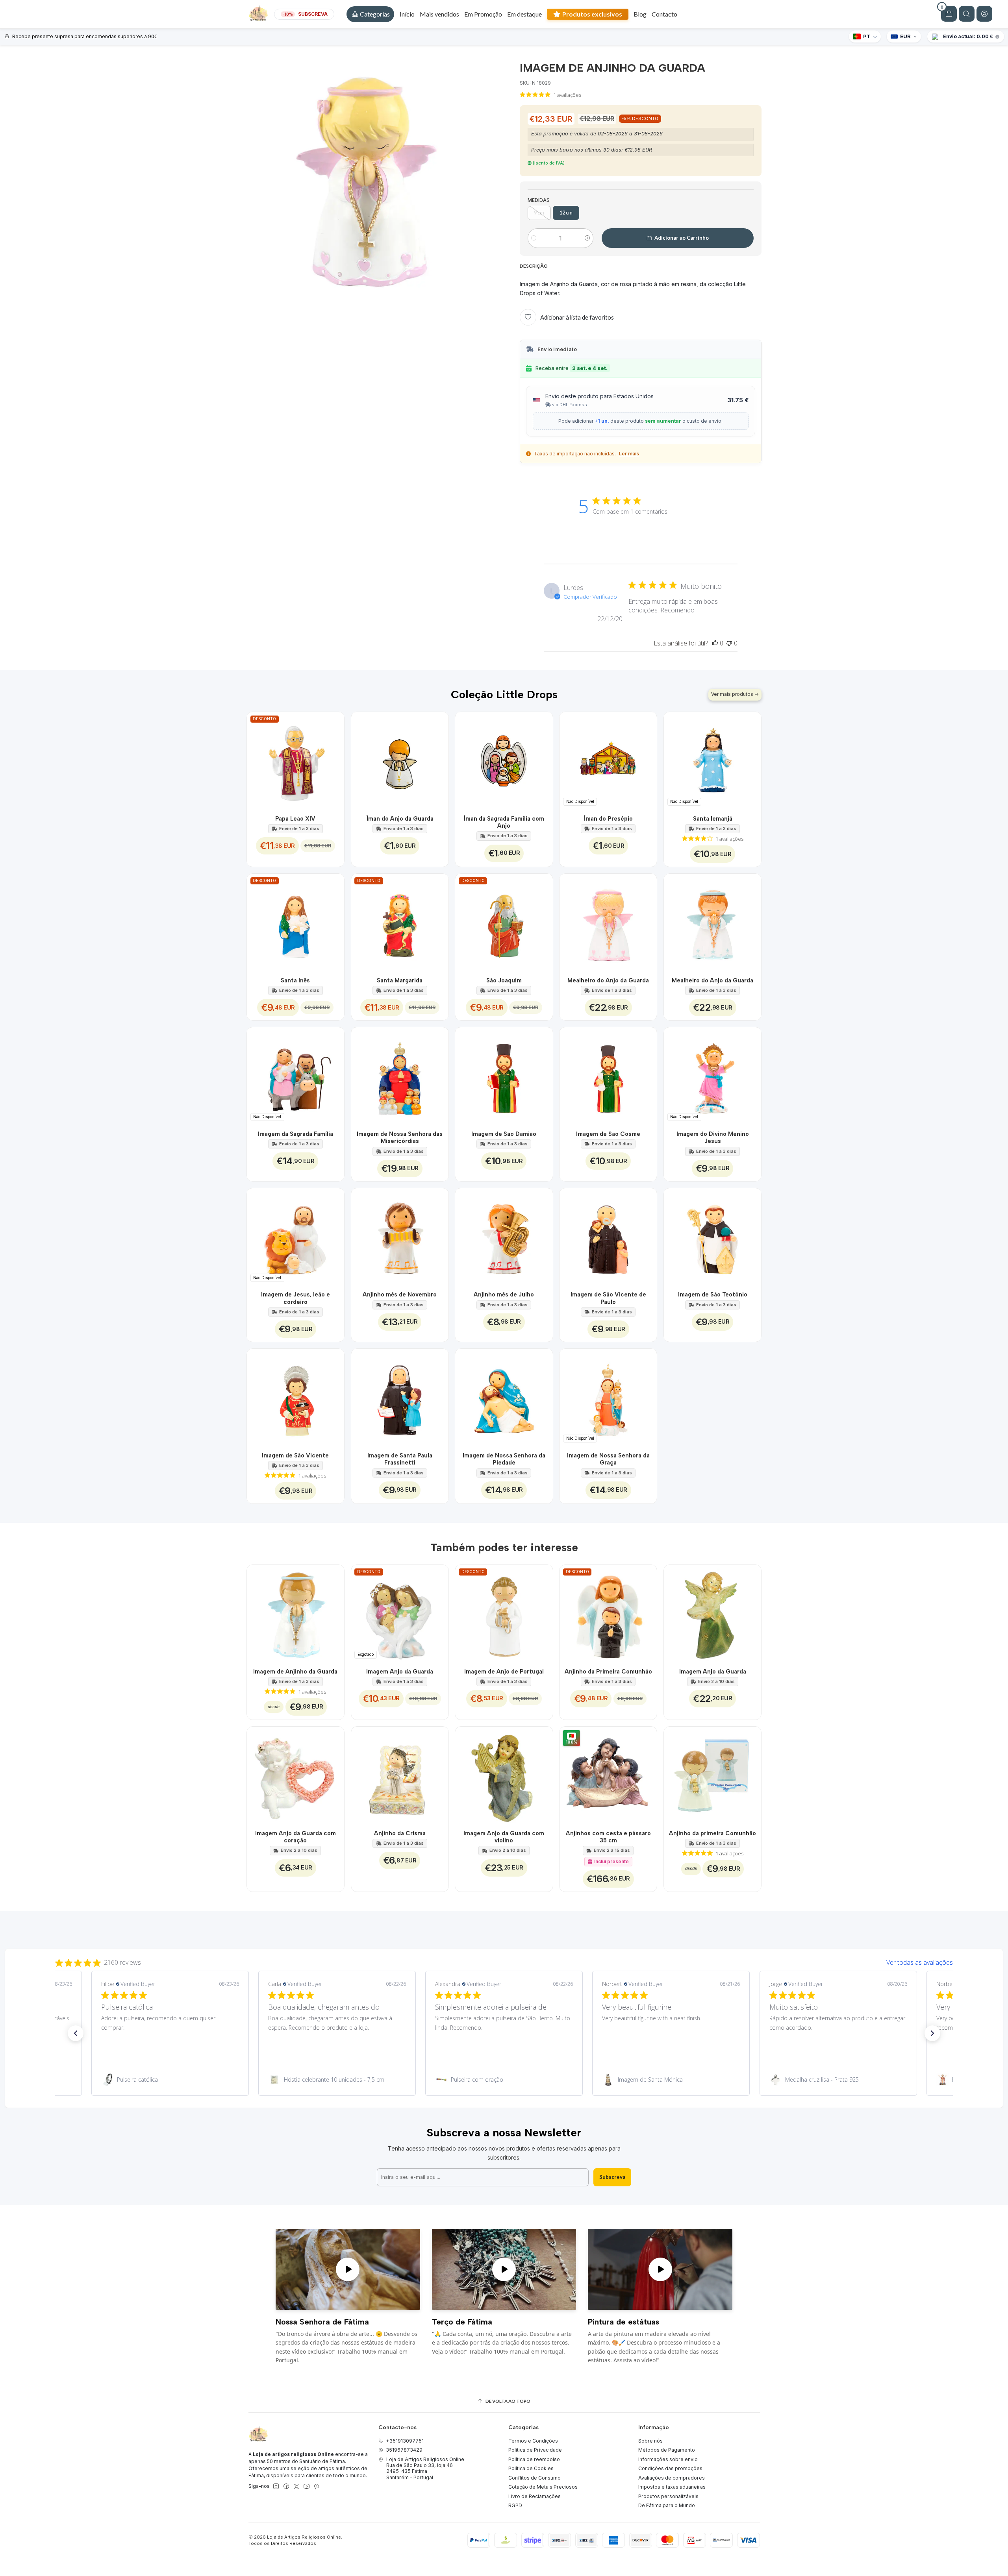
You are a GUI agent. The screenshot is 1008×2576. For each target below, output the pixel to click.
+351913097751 (405, 2441)
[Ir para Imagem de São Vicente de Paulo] (608, 1237)
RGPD (515, 2505)
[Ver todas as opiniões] (504, 1961)
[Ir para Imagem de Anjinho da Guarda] (296, 1613)
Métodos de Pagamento (667, 2450)
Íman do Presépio (608, 819)
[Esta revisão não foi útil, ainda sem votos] (729, 643)
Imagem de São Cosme (608, 1134)
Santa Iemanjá (713, 819)
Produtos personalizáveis (668, 2496)
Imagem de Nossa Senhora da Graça (608, 1459)
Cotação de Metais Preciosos (543, 2487)
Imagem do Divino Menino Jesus (713, 1137)
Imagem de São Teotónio (713, 1294)
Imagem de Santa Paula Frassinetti (400, 1459)
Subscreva (612, 2177)
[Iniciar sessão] (984, 14)
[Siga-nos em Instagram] (276, 2487)
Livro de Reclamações (535, 2496)
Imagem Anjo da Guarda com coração (296, 1837)
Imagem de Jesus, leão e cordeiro (296, 1298)
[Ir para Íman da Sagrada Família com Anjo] (504, 761)
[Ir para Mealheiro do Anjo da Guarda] (608, 922)
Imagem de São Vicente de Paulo (608, 1298)
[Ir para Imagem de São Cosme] (608, 1076)
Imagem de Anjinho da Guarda (295, 1672)
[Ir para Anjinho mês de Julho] (504, 1237)
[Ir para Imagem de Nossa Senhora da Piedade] (504, 1397)
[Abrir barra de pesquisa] (967, 14)
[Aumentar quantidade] (587, 238)
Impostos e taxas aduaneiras (672, 2487)
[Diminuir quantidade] (534, 238)
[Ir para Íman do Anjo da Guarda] (400, 761)
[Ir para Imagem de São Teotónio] (712, 1237)
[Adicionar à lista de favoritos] (334, 761)
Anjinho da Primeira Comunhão (608, 1672)
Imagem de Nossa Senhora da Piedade (504, 1459)
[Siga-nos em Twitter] (296, 2487)
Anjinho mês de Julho (504, 1294)
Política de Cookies (531, 2468)
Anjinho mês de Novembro (400, 1294)
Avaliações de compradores (672, 2478)
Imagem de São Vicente (295, 1455)
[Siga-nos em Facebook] (286, 2487)
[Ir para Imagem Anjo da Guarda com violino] (504, 1775)
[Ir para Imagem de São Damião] (504, 1076)
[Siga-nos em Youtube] (307, 2487)
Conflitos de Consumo (535, 2478)
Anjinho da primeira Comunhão (712, 1833)
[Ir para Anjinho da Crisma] (400, 1775)
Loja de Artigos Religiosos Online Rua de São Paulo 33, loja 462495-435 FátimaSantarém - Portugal (425, 2468)
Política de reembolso (534, 2459)
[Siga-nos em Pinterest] (316, 2487)
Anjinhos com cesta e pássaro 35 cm (608, 1837)
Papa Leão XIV (295, 819)
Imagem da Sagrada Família (296, 1134)
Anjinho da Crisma (400, 1833)
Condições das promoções (670, 2468)
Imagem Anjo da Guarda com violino (504, 1837)
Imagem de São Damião (504, 1134)
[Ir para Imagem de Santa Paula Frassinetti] (400, 1397)
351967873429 (404, 2450)
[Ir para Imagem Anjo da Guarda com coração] (296, 1775)
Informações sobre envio (668, 2459)
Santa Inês (295, 980)
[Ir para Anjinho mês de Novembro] (400, 1237)
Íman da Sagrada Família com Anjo (504, 822)
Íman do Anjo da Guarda (400, 819)
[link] (170, 2080)
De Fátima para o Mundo (667, 2505)
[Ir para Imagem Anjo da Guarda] (712, 1613)
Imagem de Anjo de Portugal (504, 1672)
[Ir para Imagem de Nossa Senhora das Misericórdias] (400, 1076)
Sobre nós (650, 2441)
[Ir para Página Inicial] (258, 14)
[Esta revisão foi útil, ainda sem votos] (715, 643)
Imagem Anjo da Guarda (400, 1672)
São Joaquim (504, 980)
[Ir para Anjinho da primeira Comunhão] (712, 1775)
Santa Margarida (400, 980)
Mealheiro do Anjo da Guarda (608, 980)
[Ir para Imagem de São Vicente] (296, 1397)
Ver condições (53, 36)
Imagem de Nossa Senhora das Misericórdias (400, 1137)
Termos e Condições (533, 2441)
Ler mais (629, 454)
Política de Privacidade (535, 2450)
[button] (370, 14)
